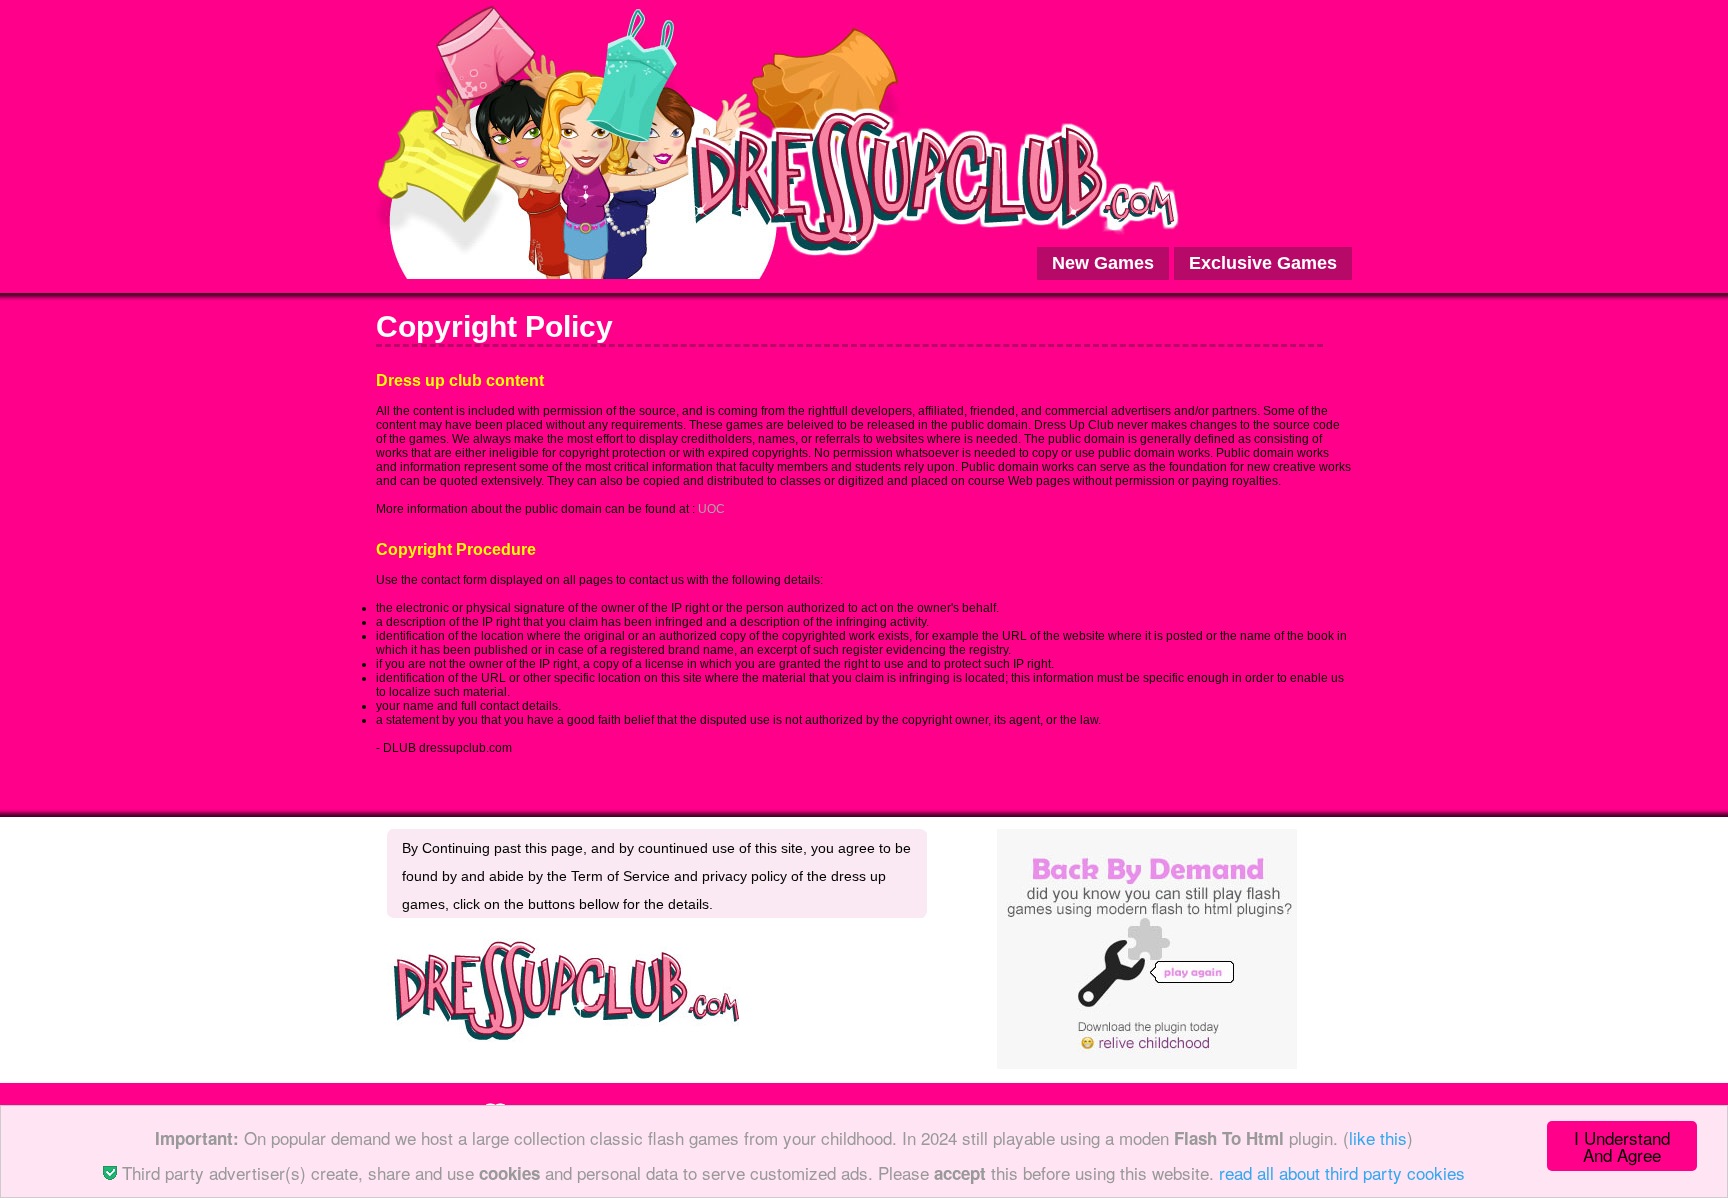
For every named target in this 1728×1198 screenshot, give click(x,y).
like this (1378, 1137)
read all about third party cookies (1342, 1172)
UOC (711, 509)
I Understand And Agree (1622, 1146)
